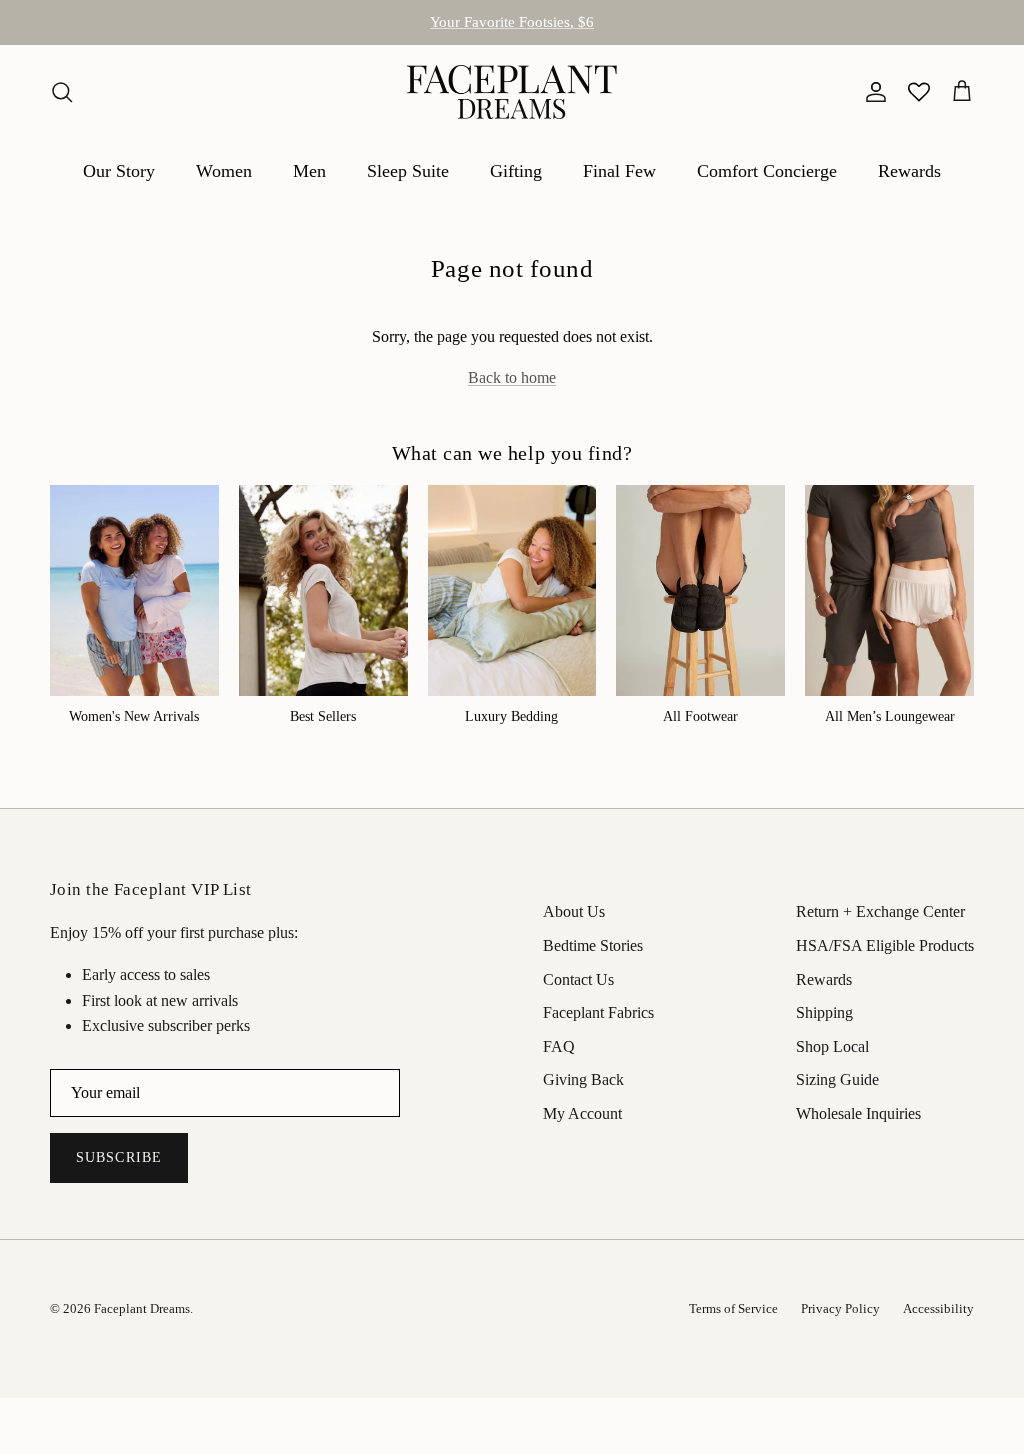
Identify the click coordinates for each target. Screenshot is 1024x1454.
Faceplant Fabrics (598, 1012)
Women (224, 171)
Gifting (516, 171)
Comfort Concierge (767, 171)
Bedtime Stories (593, 945)
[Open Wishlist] (919, 92)
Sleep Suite (408, 171)
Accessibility (938, 1308)
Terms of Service (733, 1308)
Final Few (619, 171)
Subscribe (119, 1157)
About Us (574, 911)
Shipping (824, 1012)
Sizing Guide (837, 1079)
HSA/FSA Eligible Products (512, 30)
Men (309, 171)
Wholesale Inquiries (858, 1113)
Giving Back (583, 1079)
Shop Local (832, 1046)
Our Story (119, 171)
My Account (582, 1113)
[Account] (872, 92)
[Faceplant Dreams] (512, 92)
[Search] (62, 92)
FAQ (559, 1046)
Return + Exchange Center (880, 911)
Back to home (512, 377)
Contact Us (578, 979)
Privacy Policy (840, 1308)
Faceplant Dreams (142, 1308)
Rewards (909, 171)
